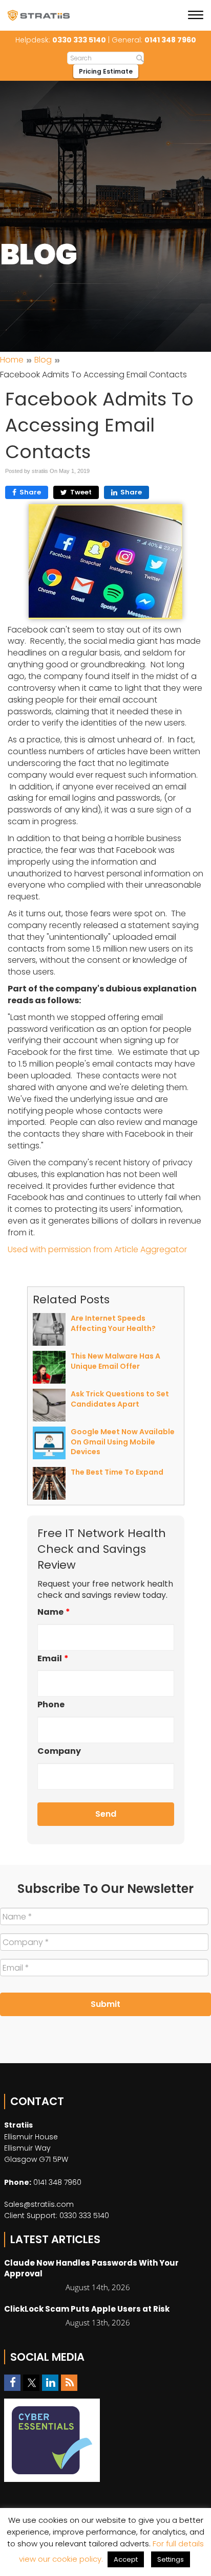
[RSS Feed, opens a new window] (69, 2383)
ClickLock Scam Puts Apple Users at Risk (87, 2309)
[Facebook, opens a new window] (12, 2383)
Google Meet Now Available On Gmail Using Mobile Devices (123, 1442)
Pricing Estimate (106, 71)
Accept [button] (126, 2559)
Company (59, 1752)
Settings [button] (171, 2559)
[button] (197, 16)
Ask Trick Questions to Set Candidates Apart (120, 1399)
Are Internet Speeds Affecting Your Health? (113, 1323)
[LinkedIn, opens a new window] (50, 2383)
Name (54, 1612)
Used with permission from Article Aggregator (97, 1249)
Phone (51, 1705)
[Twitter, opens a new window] (31, 2383)
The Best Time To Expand (117, 1472)
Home (12, 360)
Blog (43, 360)
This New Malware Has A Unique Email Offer (115, 1361)
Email (53, 1659)
